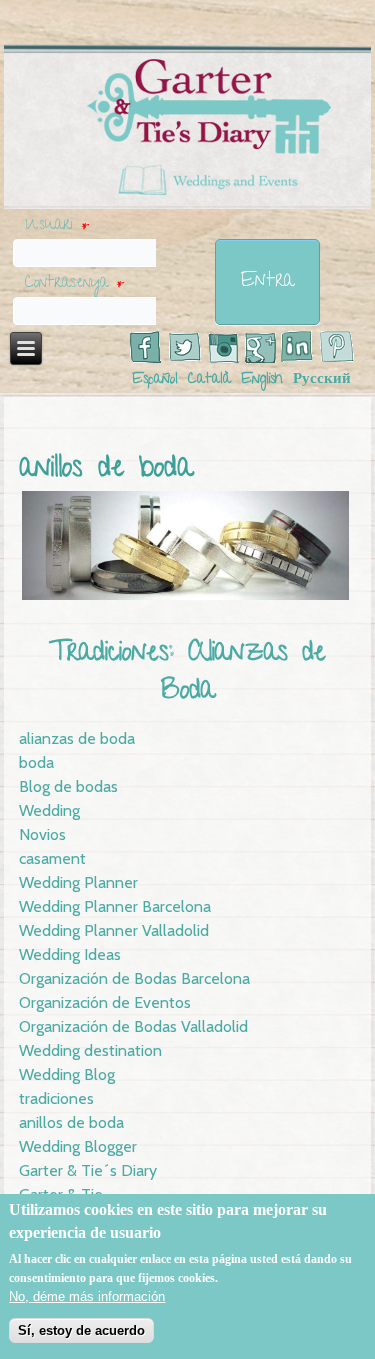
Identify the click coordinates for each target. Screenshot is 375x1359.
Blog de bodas (68, 786)
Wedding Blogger (78, 1146)
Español (155, 380)
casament (52, 858)
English (262, 380)
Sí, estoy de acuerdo (81, 1330)
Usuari (57, 226)
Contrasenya (74, 284)
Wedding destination (90, 1050)
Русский (322, 380)
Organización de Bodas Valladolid (133, 1026)
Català (209, 380)
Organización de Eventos (105, 1002)
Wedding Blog (67, 1074)
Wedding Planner (78, 882)
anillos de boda (71, 1122)
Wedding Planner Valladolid (114, 930)
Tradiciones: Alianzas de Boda (187, 673)
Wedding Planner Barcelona (115, 906)
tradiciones (56, 1098)
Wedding (49, 810)
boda (36, 762)
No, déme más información (87, 1296)
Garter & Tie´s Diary (88, 1170)
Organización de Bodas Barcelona (134, 978)
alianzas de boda (77, 738)
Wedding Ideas (70, 954)
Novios (42, 834)
